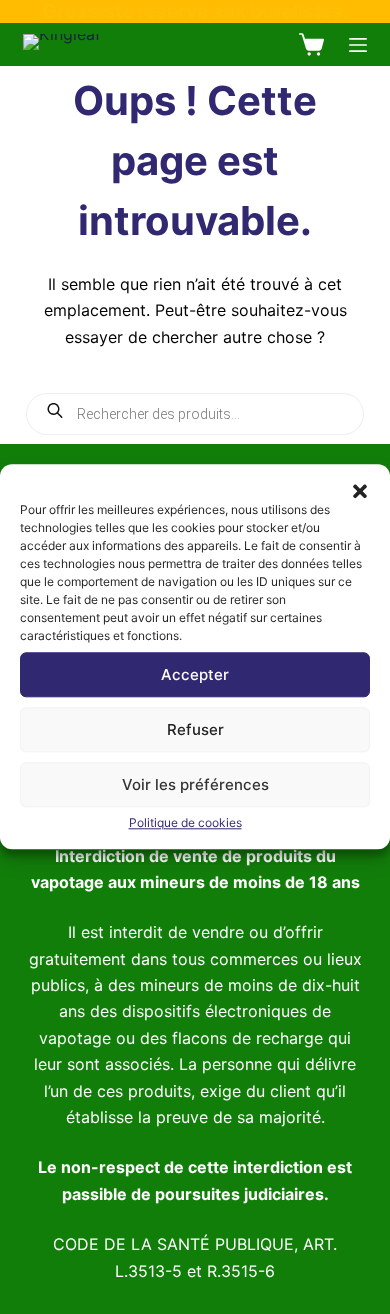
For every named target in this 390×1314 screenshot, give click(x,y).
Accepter (195, 674)
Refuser (195, 729)
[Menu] (358, 45)
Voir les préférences (195, 784)
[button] (360, 489)
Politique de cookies (185, 822)
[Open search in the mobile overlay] (194, 414)
